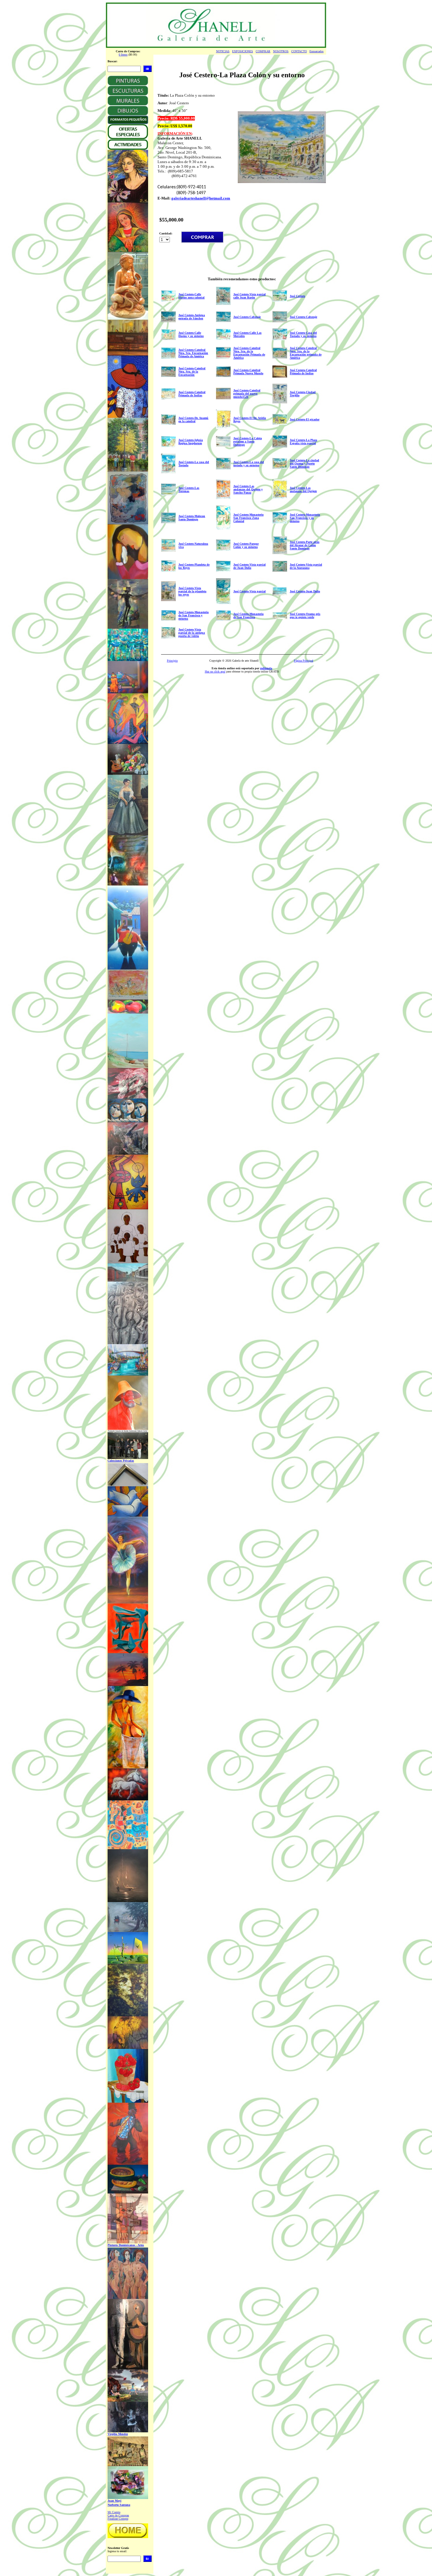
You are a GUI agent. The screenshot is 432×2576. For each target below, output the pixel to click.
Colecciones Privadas (121, 1461)
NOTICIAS (223, 51)
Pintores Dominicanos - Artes (126, 2245)
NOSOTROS (281, 51)
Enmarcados (317, 51)
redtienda (266, 668)
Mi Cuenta (114, 2512)
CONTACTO (299, 51)
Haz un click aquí (215, 671)
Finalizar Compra (118, 2519)
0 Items (123, 54)
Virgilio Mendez (118, 2434)
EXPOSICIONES (243, 51)
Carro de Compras (118, 2515)
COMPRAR (263, 51)
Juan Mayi (114, 2501)
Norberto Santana (119, 2505)
